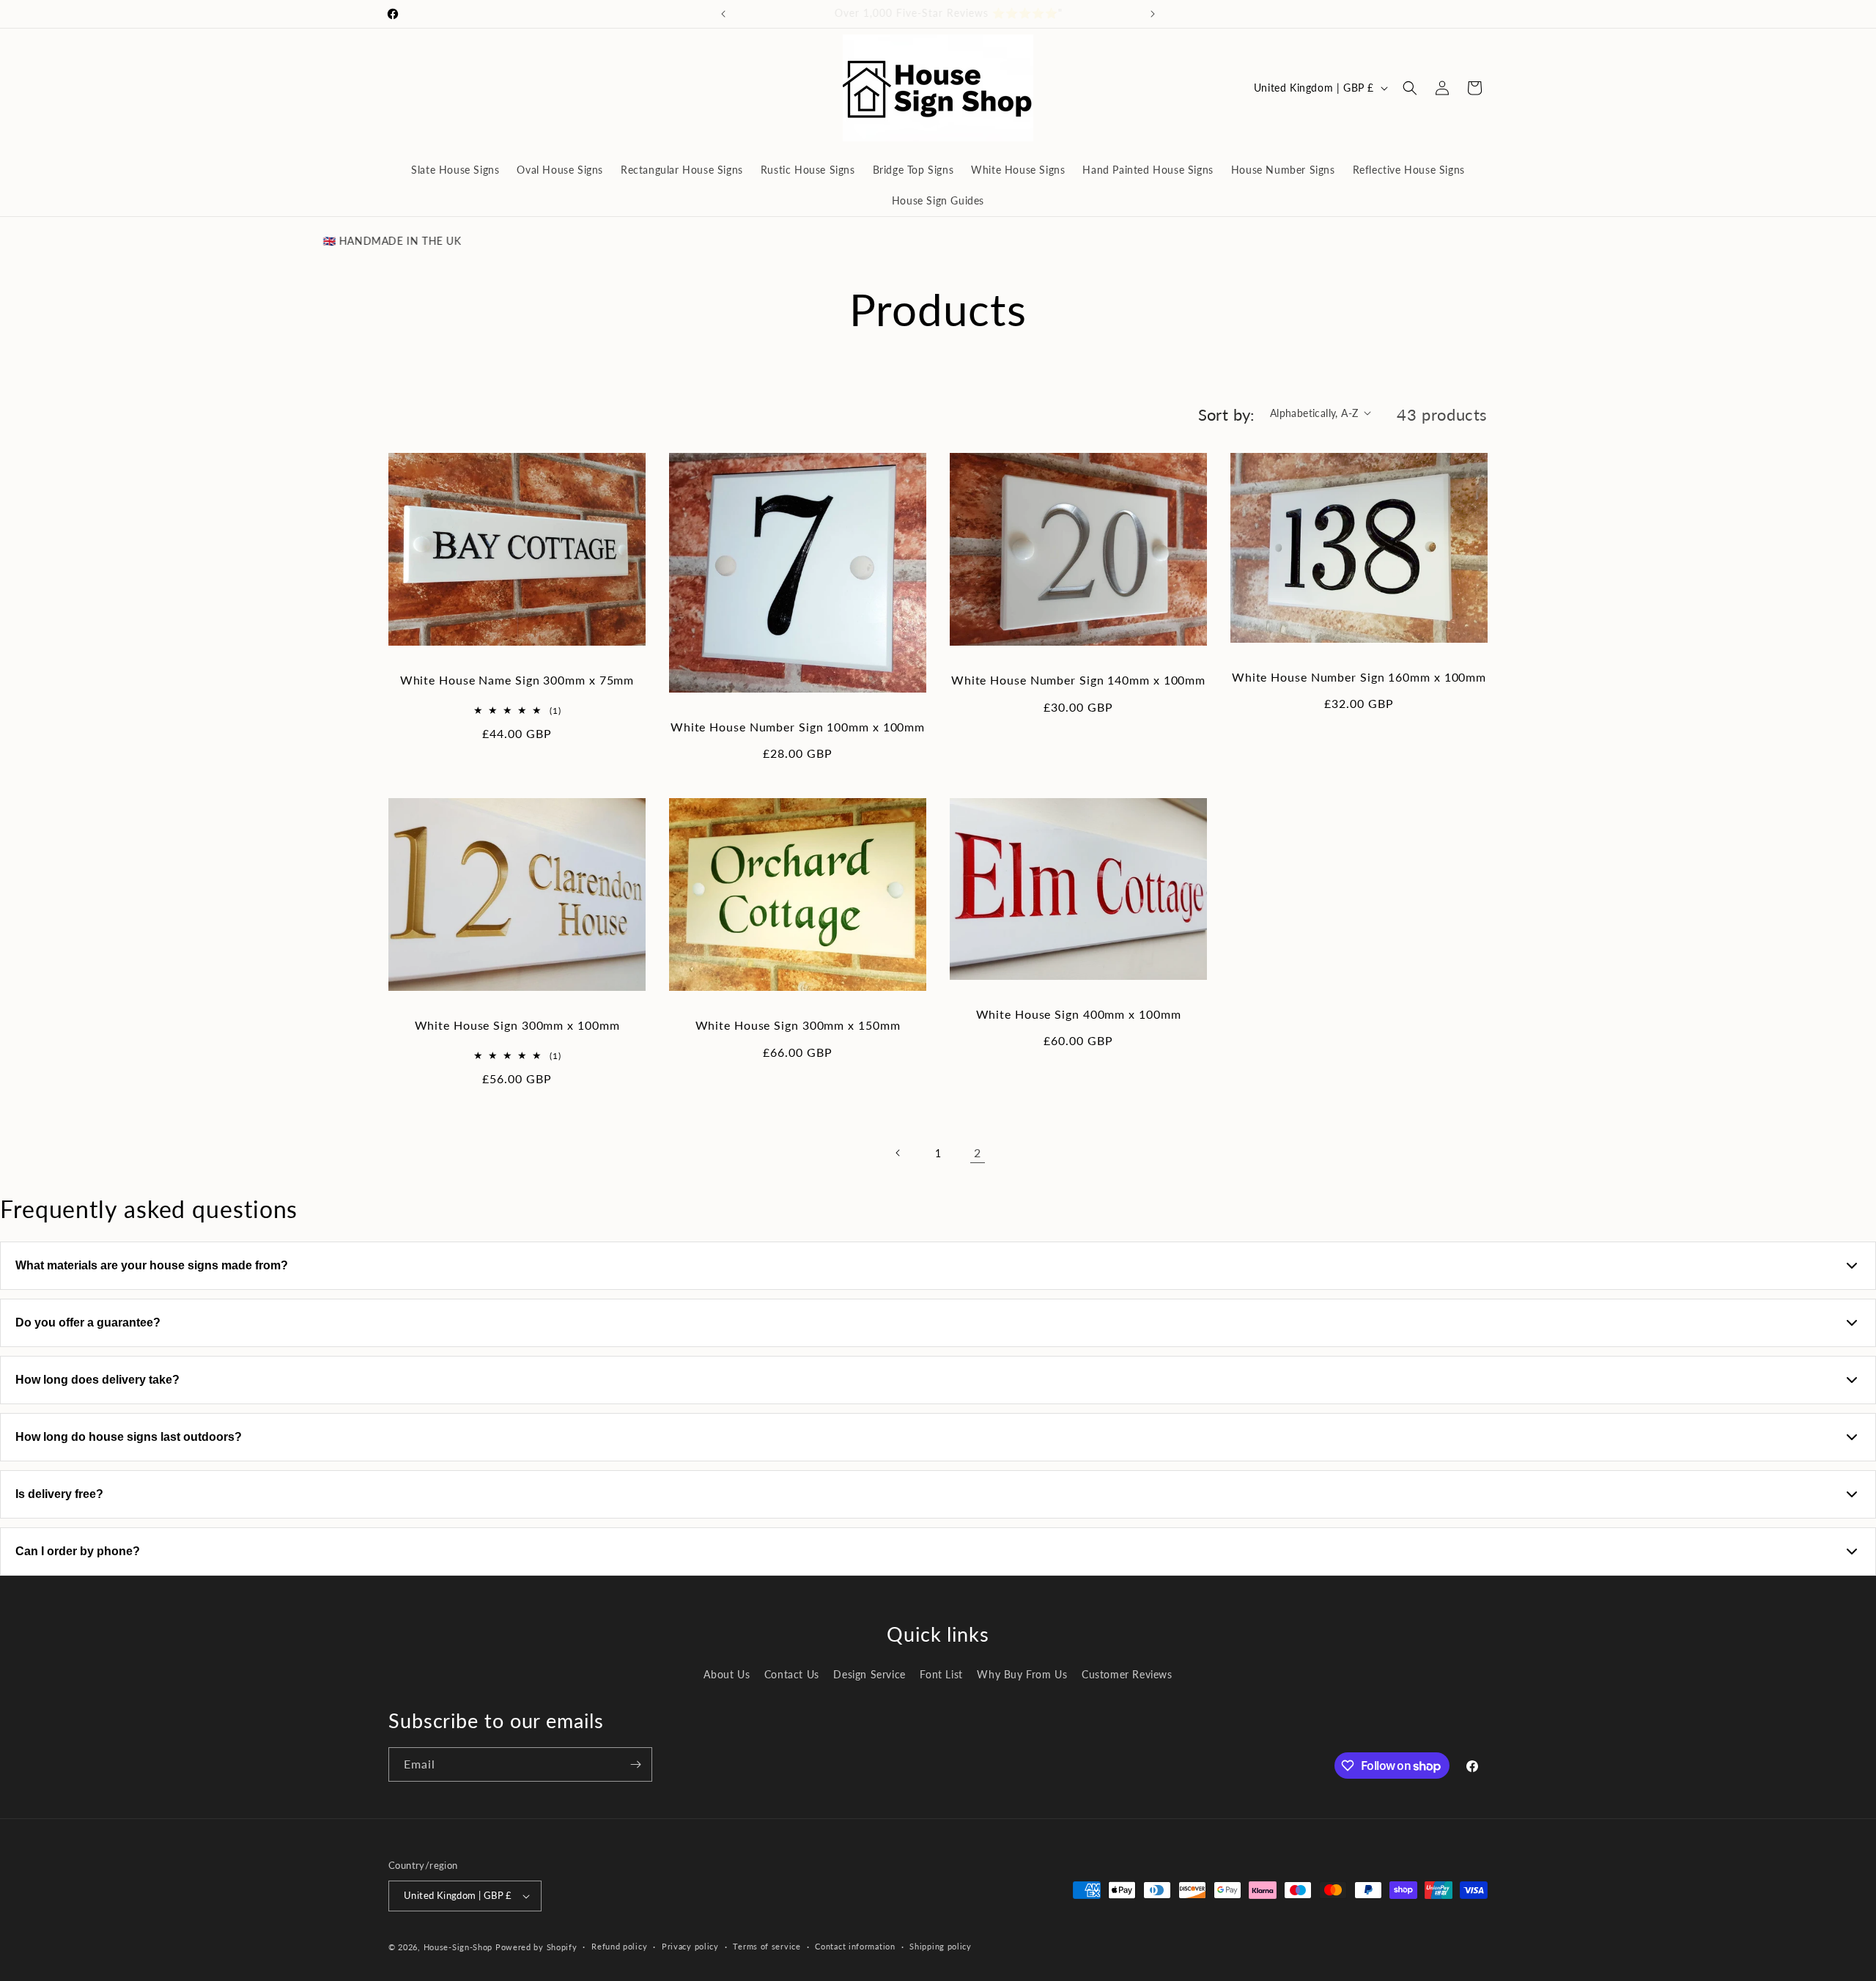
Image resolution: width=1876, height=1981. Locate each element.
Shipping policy (941, 1946)
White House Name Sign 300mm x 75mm (517, 680)
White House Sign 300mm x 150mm (798, 1025)
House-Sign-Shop (458, 1947)
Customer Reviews (1127, 1674)
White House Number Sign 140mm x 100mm (1078, 680)
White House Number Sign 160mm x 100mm (1359, 677)
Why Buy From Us (1022, 1674)
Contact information (855, 1946)
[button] (1410, 88)
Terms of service (767, 1946)
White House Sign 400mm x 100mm (1079, 1014)
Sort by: (1227, 414)
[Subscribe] (635, 1764)
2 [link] (978, 1152)
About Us (727, 1674)
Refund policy (619, 1946)
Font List (941, 1674)
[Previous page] (898, 1153)
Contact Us (792, 1674)
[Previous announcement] (723, 14)
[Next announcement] (1153, 14)
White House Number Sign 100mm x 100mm (798, 727)
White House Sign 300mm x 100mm (517, 1025)
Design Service (869, 1674)
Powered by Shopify (536, 1947)
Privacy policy (690, 1946)
